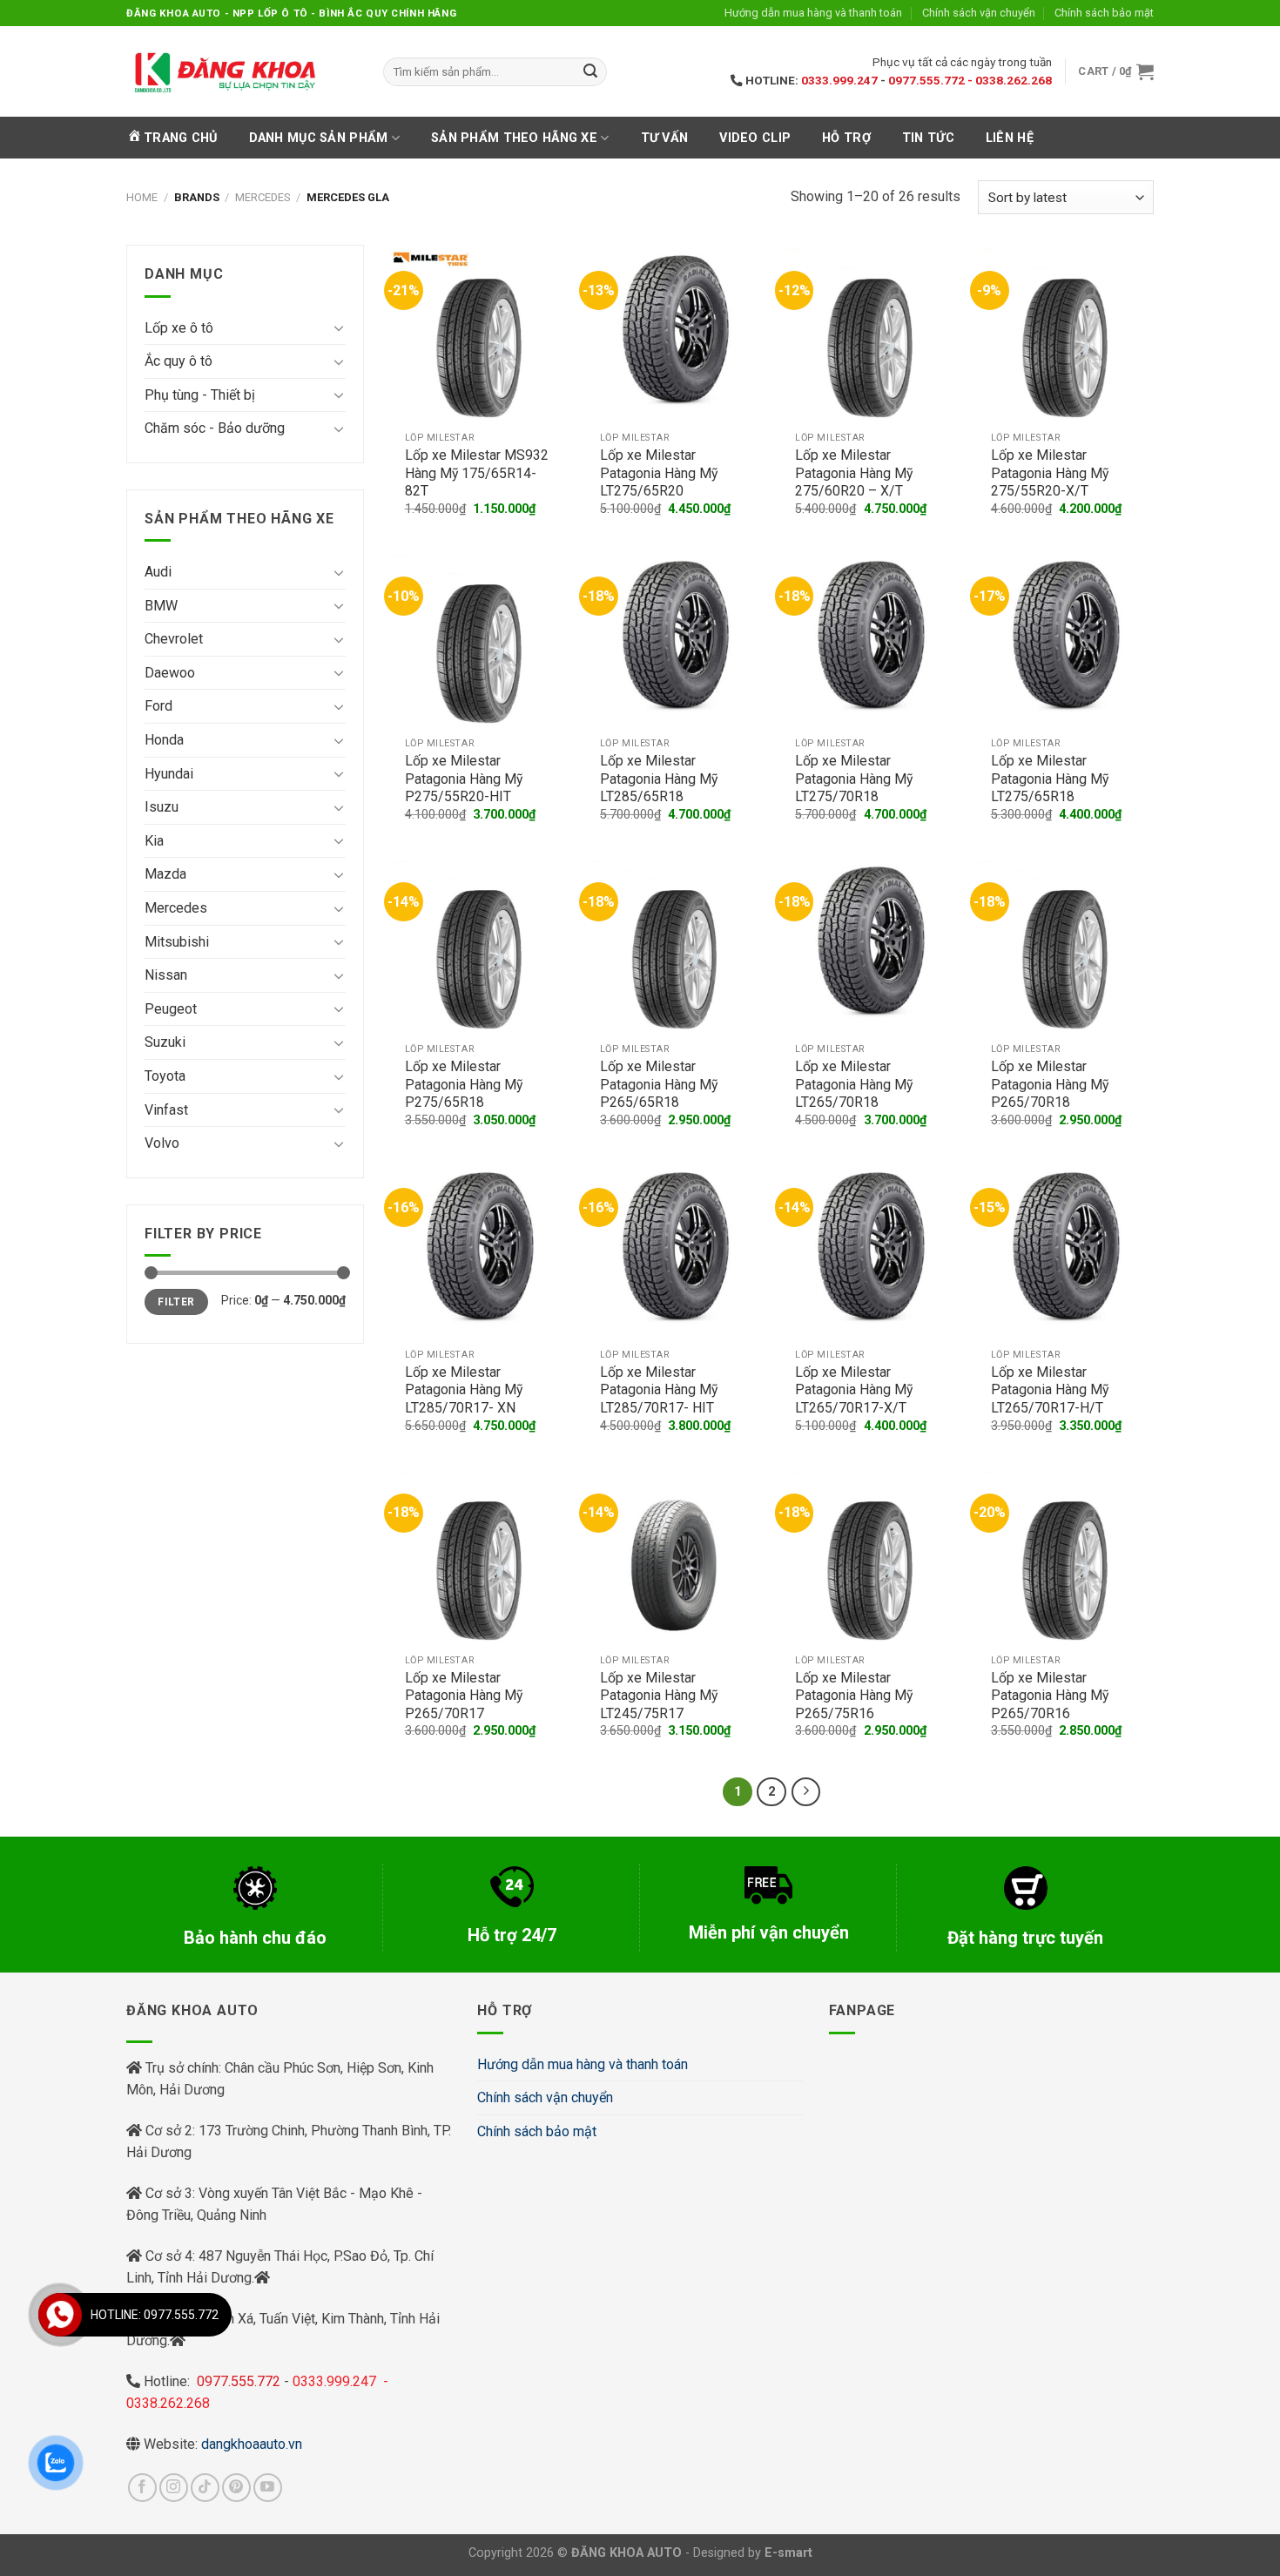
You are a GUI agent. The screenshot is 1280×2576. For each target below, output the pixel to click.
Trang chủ (181, 138)
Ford (158, 706)
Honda (164, 740)
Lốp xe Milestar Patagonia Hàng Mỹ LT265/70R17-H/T (1050, 1390)
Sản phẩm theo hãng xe (514, 138)
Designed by (753, 2553)
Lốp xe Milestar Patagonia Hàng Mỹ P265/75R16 (854, 1696)
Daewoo (170, 673)
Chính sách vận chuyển (979, 13)
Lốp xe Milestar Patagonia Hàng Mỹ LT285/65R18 (659, 779)
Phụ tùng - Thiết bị (200, 395)
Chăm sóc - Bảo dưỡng (215, 428)
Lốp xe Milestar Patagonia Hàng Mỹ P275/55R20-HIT (464, 779)
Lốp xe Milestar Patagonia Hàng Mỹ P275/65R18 (464, 1084)
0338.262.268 (1014, 80)
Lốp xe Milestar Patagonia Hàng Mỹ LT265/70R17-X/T (854, 1390)
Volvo (162, 1143)
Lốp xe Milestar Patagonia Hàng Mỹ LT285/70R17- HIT (659, 1390)
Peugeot (171, 1009)
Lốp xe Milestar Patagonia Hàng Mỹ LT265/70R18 (854, 1084)
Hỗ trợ (846, 138)
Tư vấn (665, 138)
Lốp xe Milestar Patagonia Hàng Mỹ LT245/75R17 (659, 1696)
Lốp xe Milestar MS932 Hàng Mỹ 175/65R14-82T (477, 473)
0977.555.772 (240, 2381)
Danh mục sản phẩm (319, 138)
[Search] (590, 72)
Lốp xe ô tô (179, 328)
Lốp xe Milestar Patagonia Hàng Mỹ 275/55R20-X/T (1050, 473)
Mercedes (263, 197)
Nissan (166, 975)
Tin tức (928, 138)
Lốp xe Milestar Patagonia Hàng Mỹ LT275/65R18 (1050, 779)
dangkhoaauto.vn (252, 2444)
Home (142, 197)
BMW (161, 606)
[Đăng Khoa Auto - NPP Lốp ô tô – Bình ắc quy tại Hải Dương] (224, 71)
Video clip (755, 138)
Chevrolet (174, 639)
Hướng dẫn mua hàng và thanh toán (813, 13)
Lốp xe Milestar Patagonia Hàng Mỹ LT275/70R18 (854, 779)
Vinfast (166, 1110)
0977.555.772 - (932, 80)
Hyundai (169, 774)
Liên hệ (1010, 138)
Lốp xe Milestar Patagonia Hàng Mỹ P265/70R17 (464, 1696)
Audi (158, 572)
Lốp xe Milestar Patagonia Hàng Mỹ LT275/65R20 (659, 473)
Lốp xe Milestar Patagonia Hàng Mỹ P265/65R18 (659, 1084)
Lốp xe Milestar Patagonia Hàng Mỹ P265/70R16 (1050, 1696)
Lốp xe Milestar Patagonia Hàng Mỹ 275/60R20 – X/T (854, 473)
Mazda (165, 874)
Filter (176, 1302)
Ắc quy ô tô (179, 361)
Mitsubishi (177, 942)
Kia (154, 841)
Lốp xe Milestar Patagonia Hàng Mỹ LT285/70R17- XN (464, 1390)
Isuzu (162, 807)
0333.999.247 (839, 80)
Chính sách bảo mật (1104, 13)
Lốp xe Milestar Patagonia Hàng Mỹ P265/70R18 (1050, 1084)
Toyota (165, 1076)
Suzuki (165, 1042)
